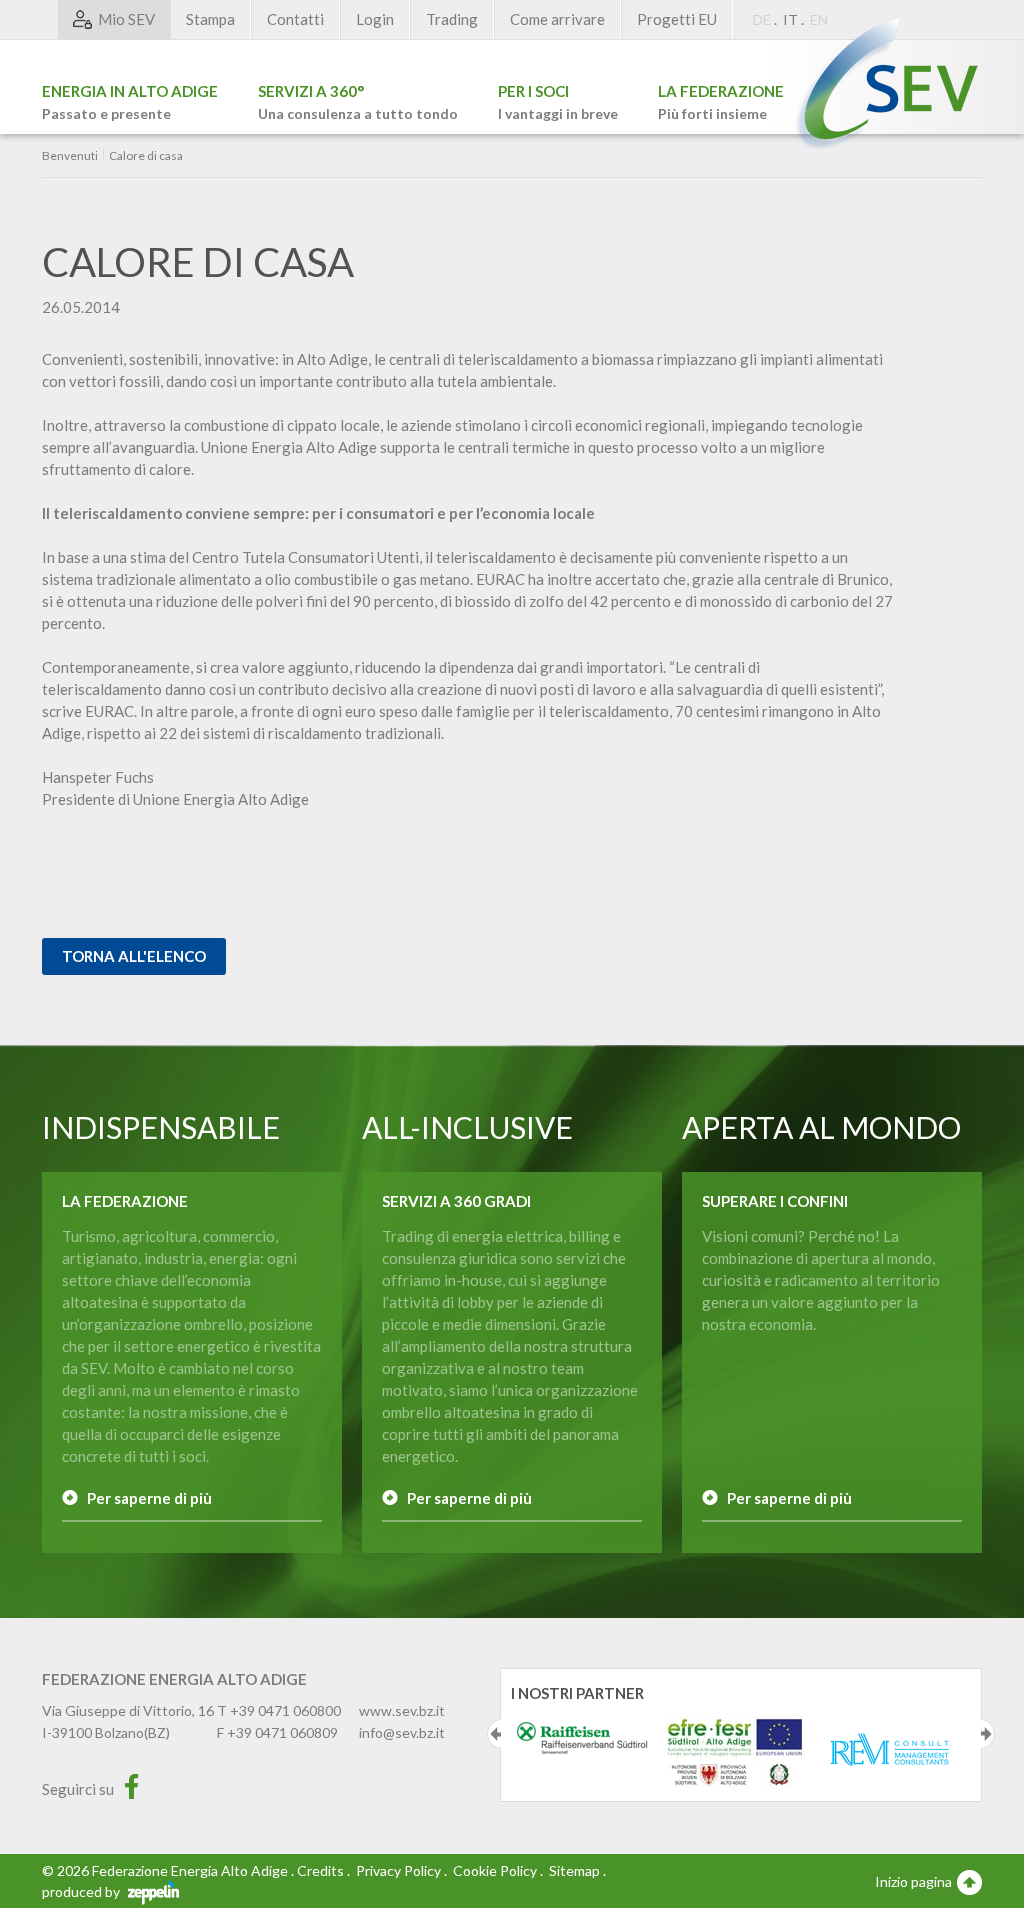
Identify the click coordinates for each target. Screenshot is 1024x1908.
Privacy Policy (398, 1870)
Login (375, 19)
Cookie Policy (495, 1870)
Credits (320, 1870)
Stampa (210, 19)
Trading (452, 19)
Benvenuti (70, 156)
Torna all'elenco (134, 956)
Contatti (295, 19)
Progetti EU (677, 19)
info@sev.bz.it (402, 1732)
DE (762, 19)
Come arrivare (557, 19)
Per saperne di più (149, 1498)
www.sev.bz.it (402, 1710)
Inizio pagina (915, 1881)
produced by (82, 1891)
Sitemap (574, 1870)
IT (790, 19)
